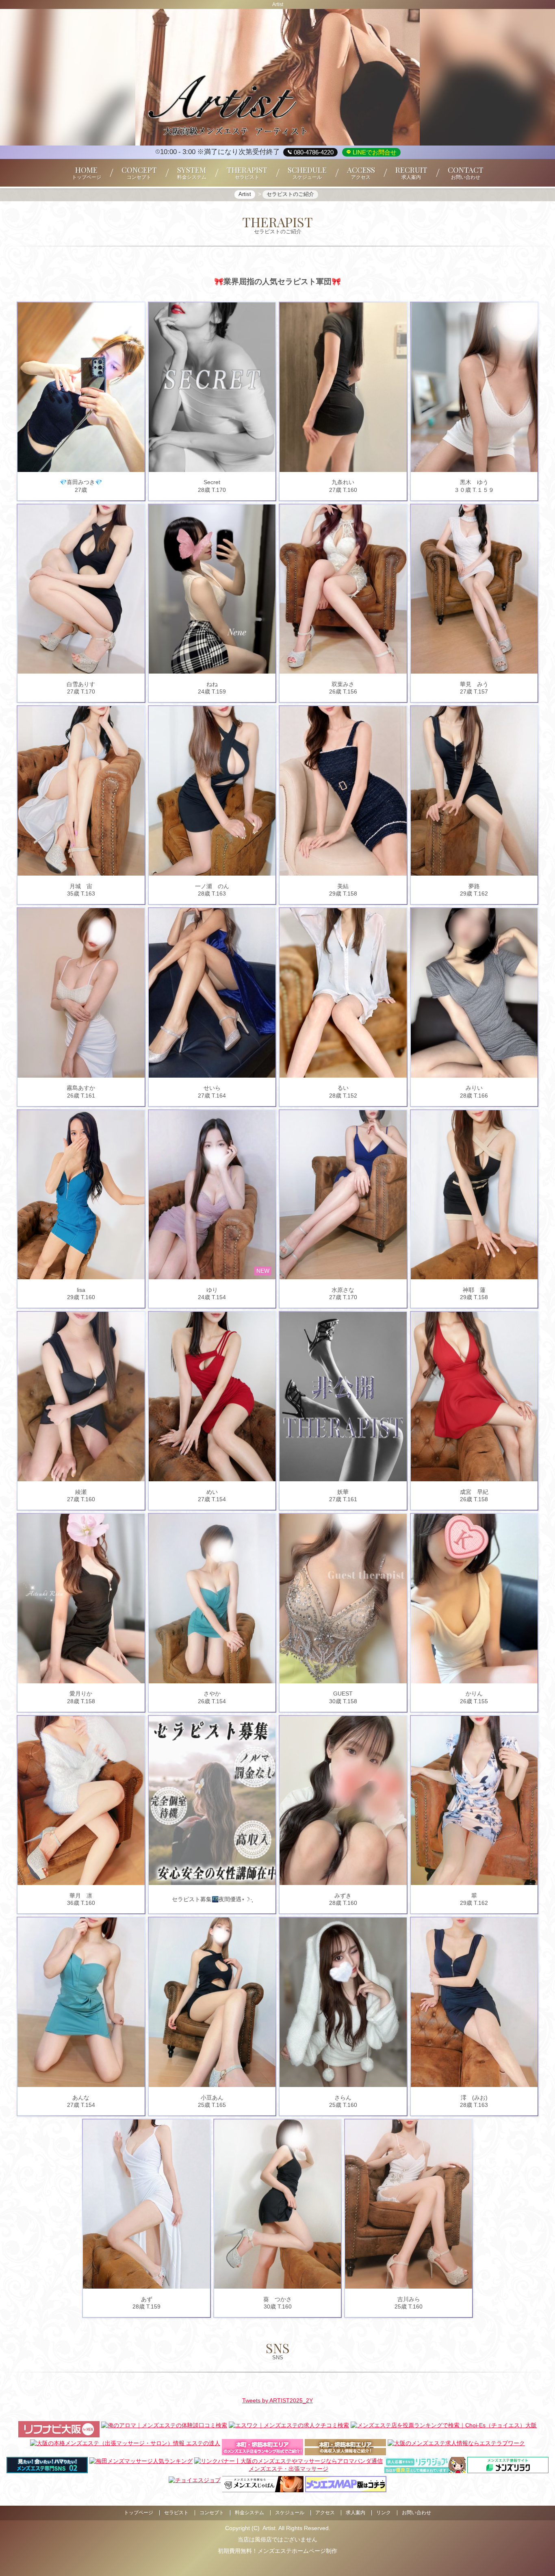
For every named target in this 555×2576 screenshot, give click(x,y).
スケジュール (290, 2513)
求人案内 (356, 2513)
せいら (212, 1088)
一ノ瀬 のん (212, 886)
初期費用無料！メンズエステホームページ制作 (277, 2551)
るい (343, 1088)
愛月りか (81, 1693)
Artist (269, 2528)
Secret (212, 482)
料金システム (249, 2513)
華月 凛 (81, 1896)
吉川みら (409, 2299)
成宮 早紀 (474, 1492)
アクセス (325, 2513)
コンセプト (212, 2513)
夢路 (474, 886)
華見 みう (474, 684)
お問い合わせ (416, 2513)
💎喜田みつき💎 (81, 482)
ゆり (212, 1290)
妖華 (343, 1492)
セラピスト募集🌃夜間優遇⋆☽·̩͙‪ (212, 1899)
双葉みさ (343, 684)
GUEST (343, 1693)
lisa (81, 1290)
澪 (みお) (476, 2098)
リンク (384, 2513)
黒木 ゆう (474, 482)
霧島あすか (81, 1088)
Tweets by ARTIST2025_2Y (277, 2400)
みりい (474, 1088)
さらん (343, 2098)
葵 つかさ (277, 2299)
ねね (212, 684)
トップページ (139, 2513)
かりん (474, 1693)
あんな (81, 2098)
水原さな (343, 1290)
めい (212, 1492)
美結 (343, 886)
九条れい (343, 482)
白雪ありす (81, 684)
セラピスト (176, 2513)
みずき (343, 1896)
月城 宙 (81, 886)
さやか (212, 1693)
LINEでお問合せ (374, 152)
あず (147, 2299)
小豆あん (212, 2098)
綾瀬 (81, 1492)
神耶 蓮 (474, 1290)
